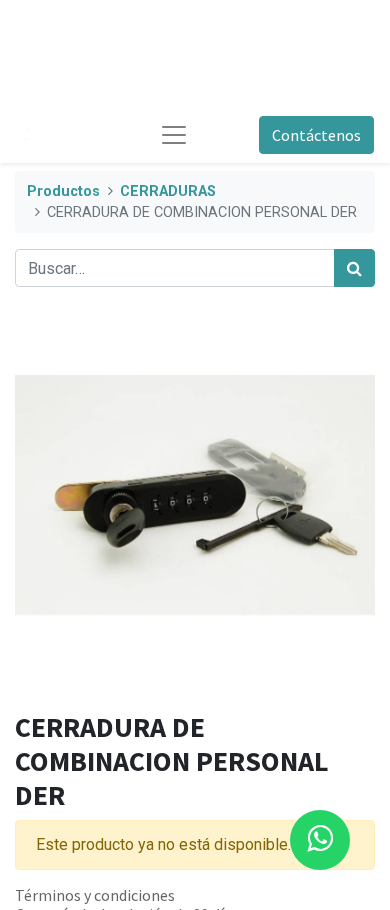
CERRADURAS (168, 191)
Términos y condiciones (95, 895)
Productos (63, 191)
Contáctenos (316, 135)
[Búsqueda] (354, 268)
